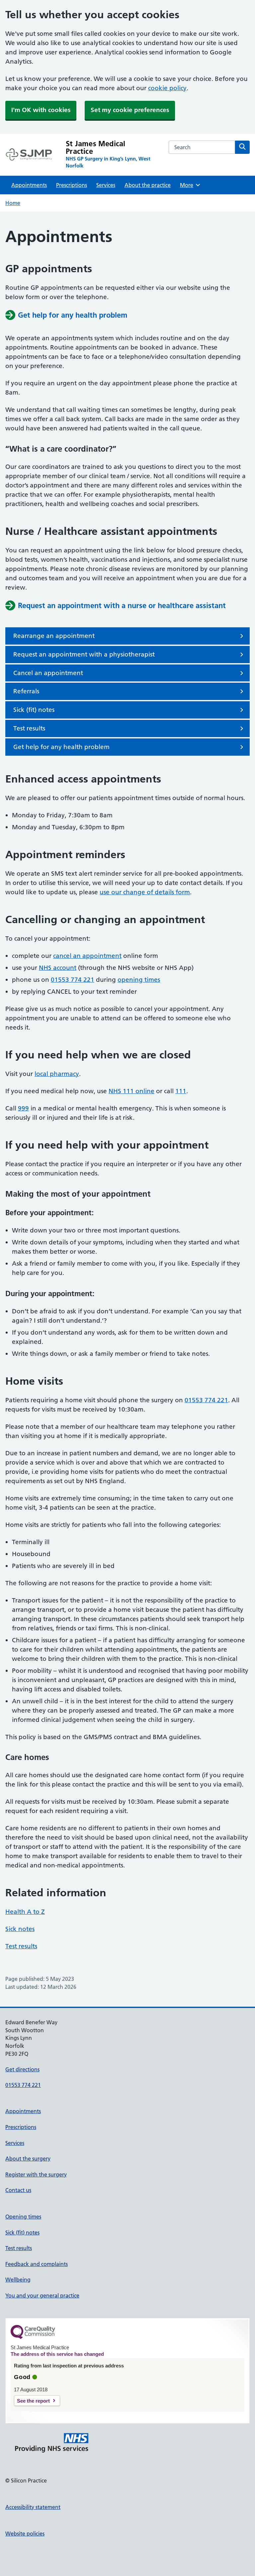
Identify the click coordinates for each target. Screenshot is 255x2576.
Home (13, 203)
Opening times (23, 2217)
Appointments (29, 185)
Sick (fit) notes (34, 710)
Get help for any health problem (61, 747)
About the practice (148, 185)
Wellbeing (18, 2280)
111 (181, 1091)
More (189, 185)
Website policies (25, 2534)
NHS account (58, 968)
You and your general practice (42, 2295)
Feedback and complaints (37, 2264)
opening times (139, 980)
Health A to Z (25, 1912)
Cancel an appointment (48, 673)
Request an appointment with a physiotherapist (84, 654)
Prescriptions (72, 185)
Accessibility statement (33, 2507)
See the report (33, 2401)
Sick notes (20, 1929)
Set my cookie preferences (130, 110)
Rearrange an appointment (54, 636)
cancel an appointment (87, 956)
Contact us (18, 2190)
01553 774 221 (73, 980)
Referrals (26, 691)
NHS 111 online (131, 1091)
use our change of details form (145, 892)
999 (23, 1108)
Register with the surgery (36, 2174)
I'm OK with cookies (41, 110)
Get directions (22, 2069)
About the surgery (28, 2159)
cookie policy (167, 88)
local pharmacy (57, 1074)
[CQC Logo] (33, 2337)
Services (106, 185)
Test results (29, 728)
